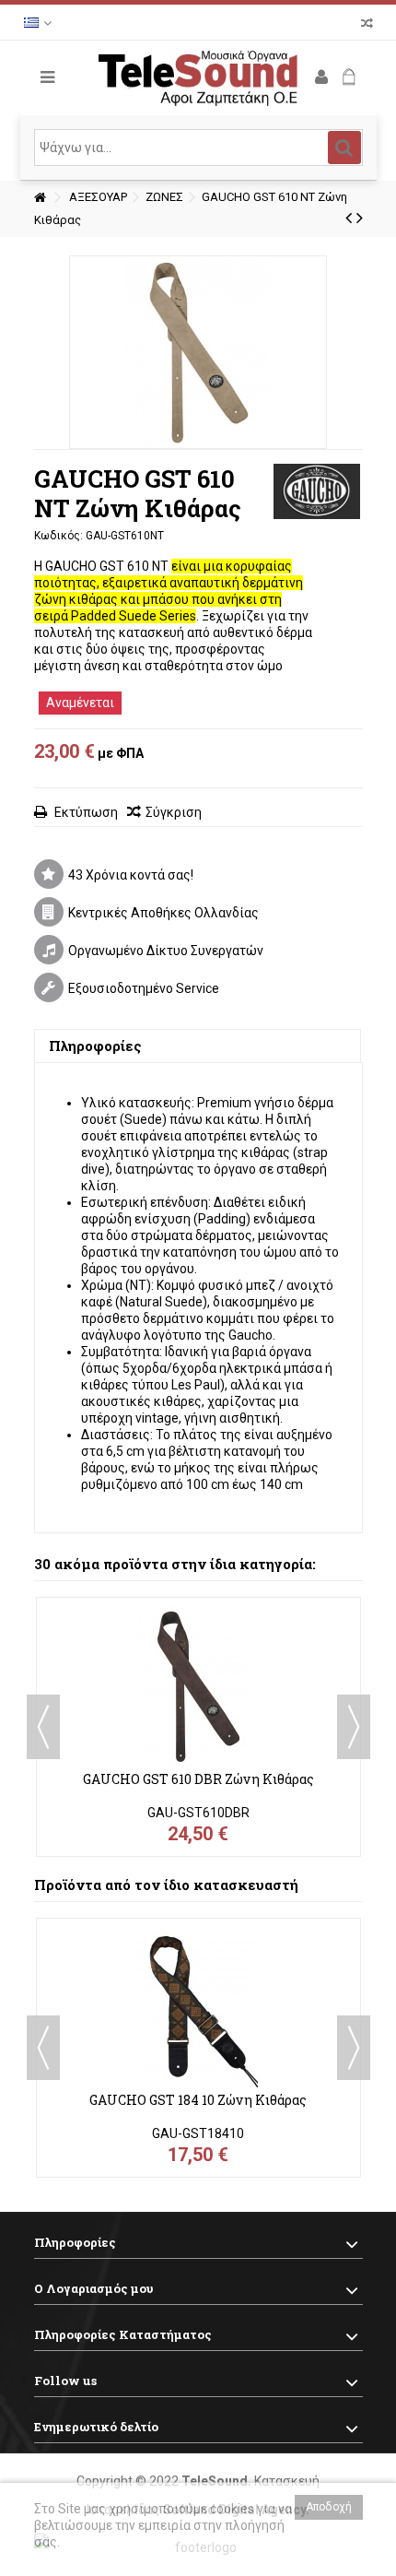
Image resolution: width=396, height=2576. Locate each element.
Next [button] (354, 1727)
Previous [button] (43, 1727)
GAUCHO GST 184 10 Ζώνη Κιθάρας (198, 2100)
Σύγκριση (174, 812)
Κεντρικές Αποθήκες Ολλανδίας (163, 913)
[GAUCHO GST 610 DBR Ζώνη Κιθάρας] (198, 1686)
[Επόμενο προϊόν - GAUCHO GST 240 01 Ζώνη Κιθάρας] (360, 218)
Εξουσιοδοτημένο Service (144, 988)
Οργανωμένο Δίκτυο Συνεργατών (166, 951)
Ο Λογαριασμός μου (93, 2288)
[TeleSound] (198, 78)
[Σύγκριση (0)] (367, 25)
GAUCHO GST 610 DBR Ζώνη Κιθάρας (198, 1779)
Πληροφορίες (95, 1046)
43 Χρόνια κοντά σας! (131, 875)
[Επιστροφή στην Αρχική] (40, 198)
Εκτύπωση (85, 812)
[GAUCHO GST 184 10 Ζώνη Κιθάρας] (198, 2007)
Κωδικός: (58, 536)
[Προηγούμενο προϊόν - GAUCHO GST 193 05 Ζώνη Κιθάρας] (349, 218)
